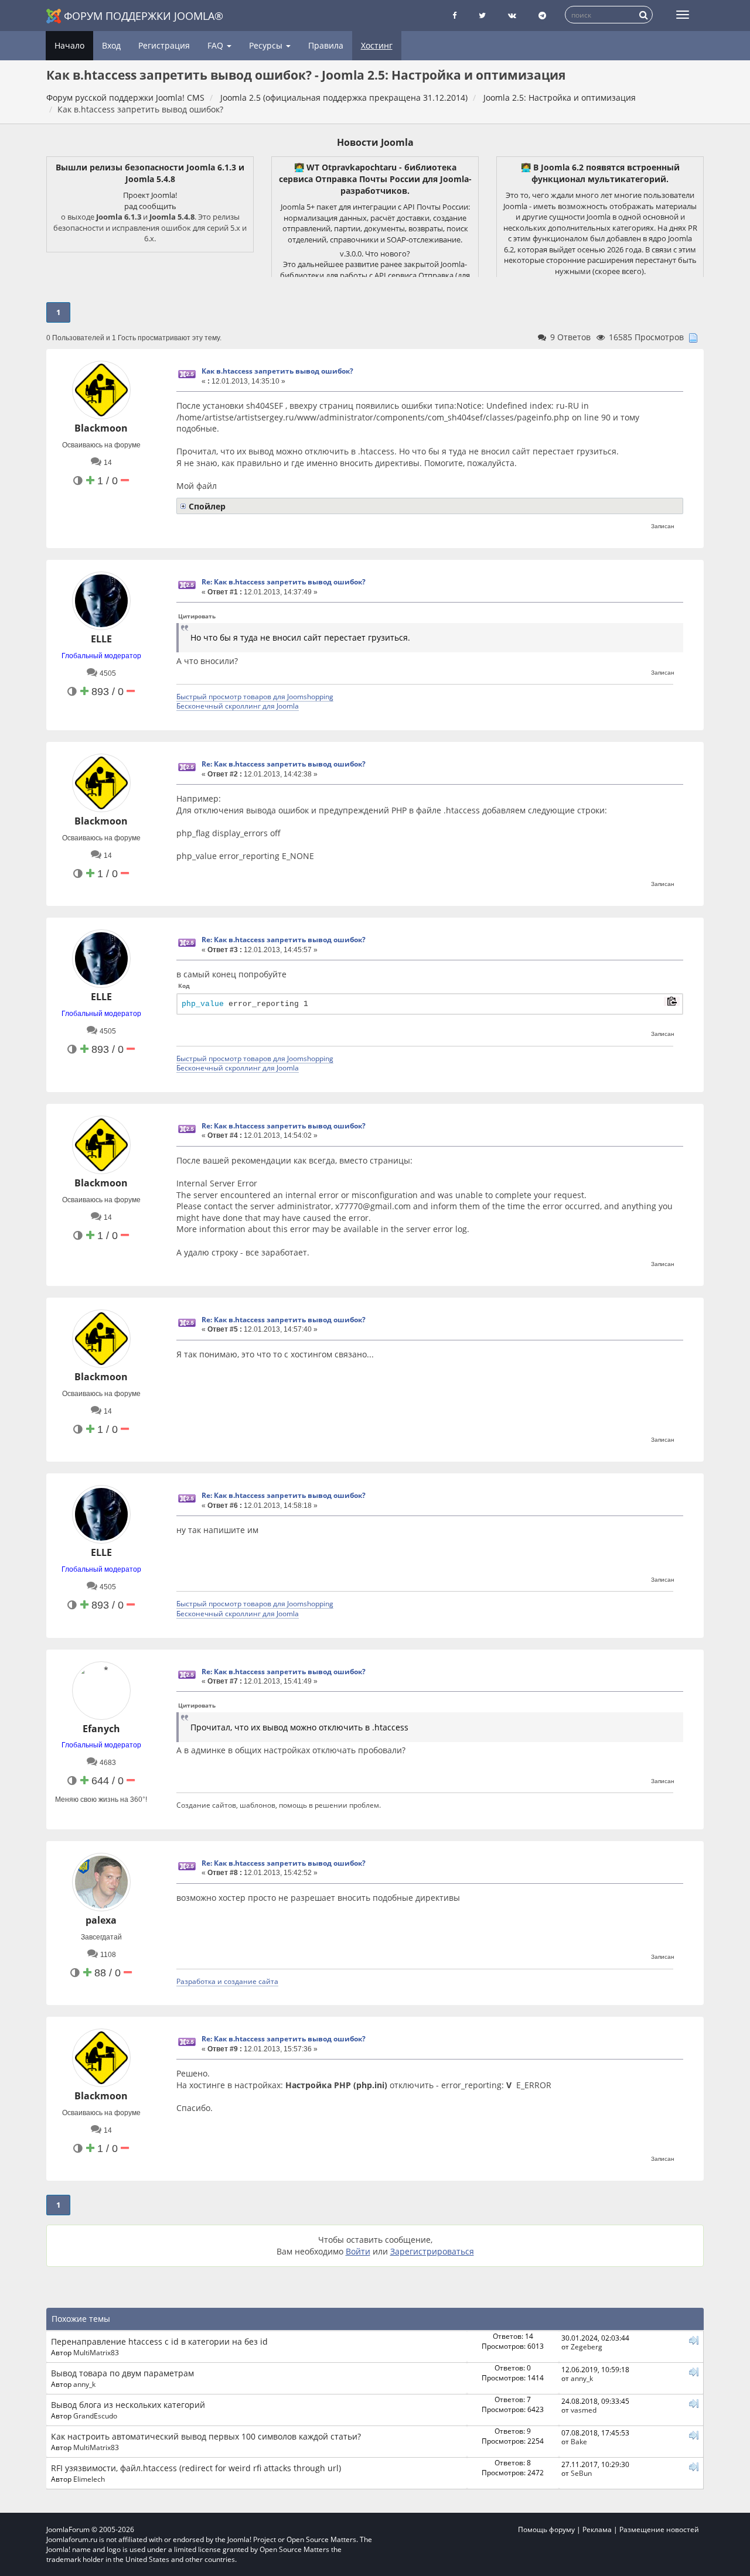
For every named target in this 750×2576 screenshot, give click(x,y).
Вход (111, 45)
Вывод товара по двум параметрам (122, 2373)
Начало (69, 45)
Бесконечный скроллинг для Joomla (238, 706)
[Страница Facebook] (454, 16)
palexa (101, 1920)
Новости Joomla (375, 142)
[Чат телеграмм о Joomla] (542, 16)
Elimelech (89, 2479)
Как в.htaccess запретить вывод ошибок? (277, 371)
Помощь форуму (546, 2529)
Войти (358, 2251)
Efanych (101, 1729)
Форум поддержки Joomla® (144, 16)
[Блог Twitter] (482, 16)
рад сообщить (150, 206)
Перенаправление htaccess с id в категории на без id (159, 2341)
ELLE (101, 639)
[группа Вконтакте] (512, 16)
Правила (326, 45)
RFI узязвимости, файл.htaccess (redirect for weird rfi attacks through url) (196, 2468)
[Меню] (683, 15)
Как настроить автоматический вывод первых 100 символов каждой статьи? (206, 2436)
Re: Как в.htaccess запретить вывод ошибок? (284, 582)
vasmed (584, 2410)
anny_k (84, 2384)
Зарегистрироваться (432, 2251)
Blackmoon (101, 428)
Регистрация (164, 45)
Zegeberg (587, 2346)
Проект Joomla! (150, 195)
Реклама (597, 2529)
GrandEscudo (95, 2416)
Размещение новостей (659, 2529)
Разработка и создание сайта (227, 1981)
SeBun (581, 2473)
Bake (579, 2441)
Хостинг (377, 45)
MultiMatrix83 (96, 2352)
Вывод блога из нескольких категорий (128, 2405)
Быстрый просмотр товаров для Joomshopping (255, 696)
